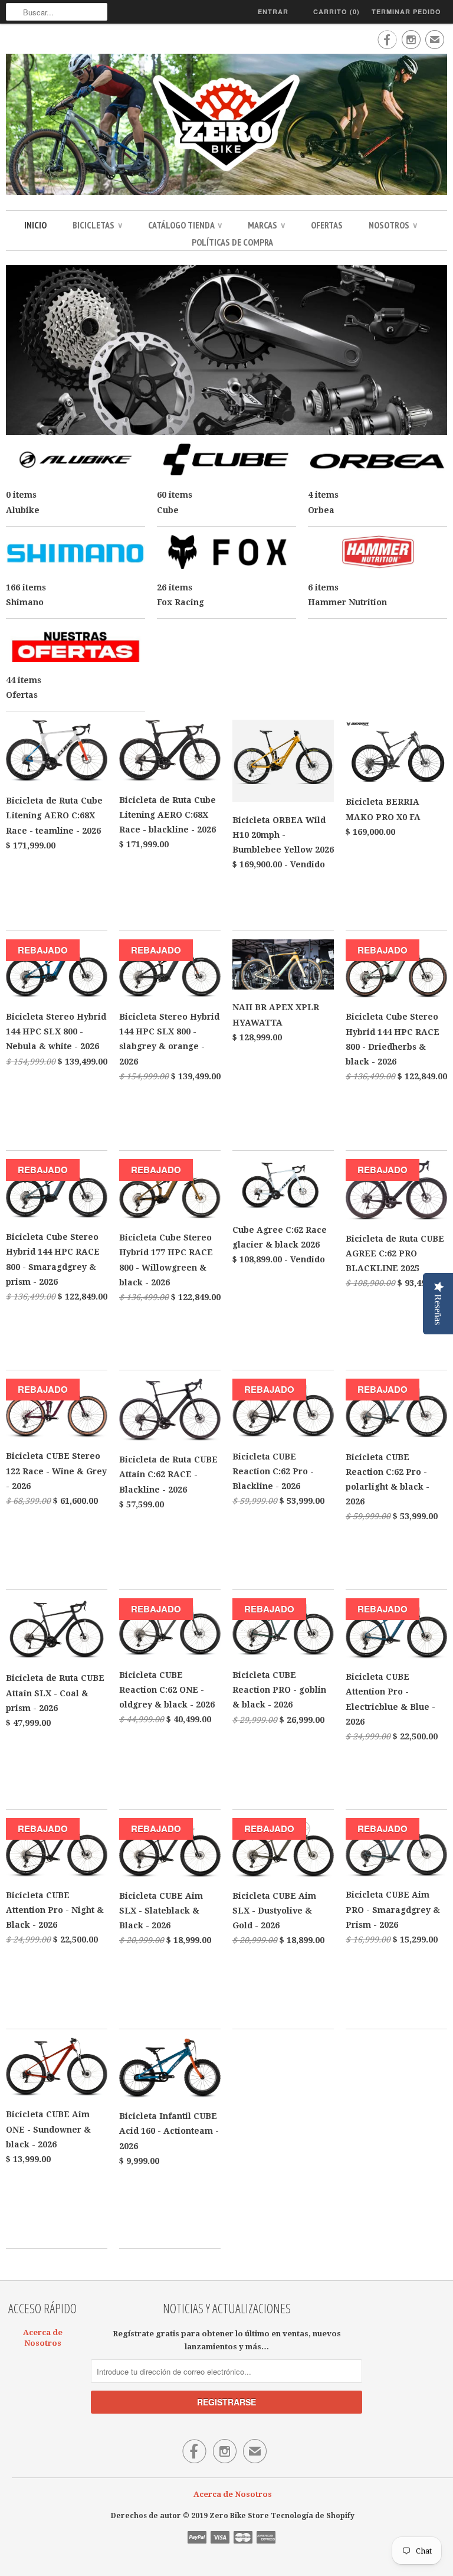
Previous (19, 354)
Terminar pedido (406, 12)
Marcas (266, 225)
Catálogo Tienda (185, 225)
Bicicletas (97, 225)
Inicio (35, 225)
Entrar (273, 12)
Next (434, 354)
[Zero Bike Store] (226, 126)
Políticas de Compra (232, 242)
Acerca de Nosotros (233, 2494)
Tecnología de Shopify (313, 2516)
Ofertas (327, 225)
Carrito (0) (337, 12)
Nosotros (393, 225)
